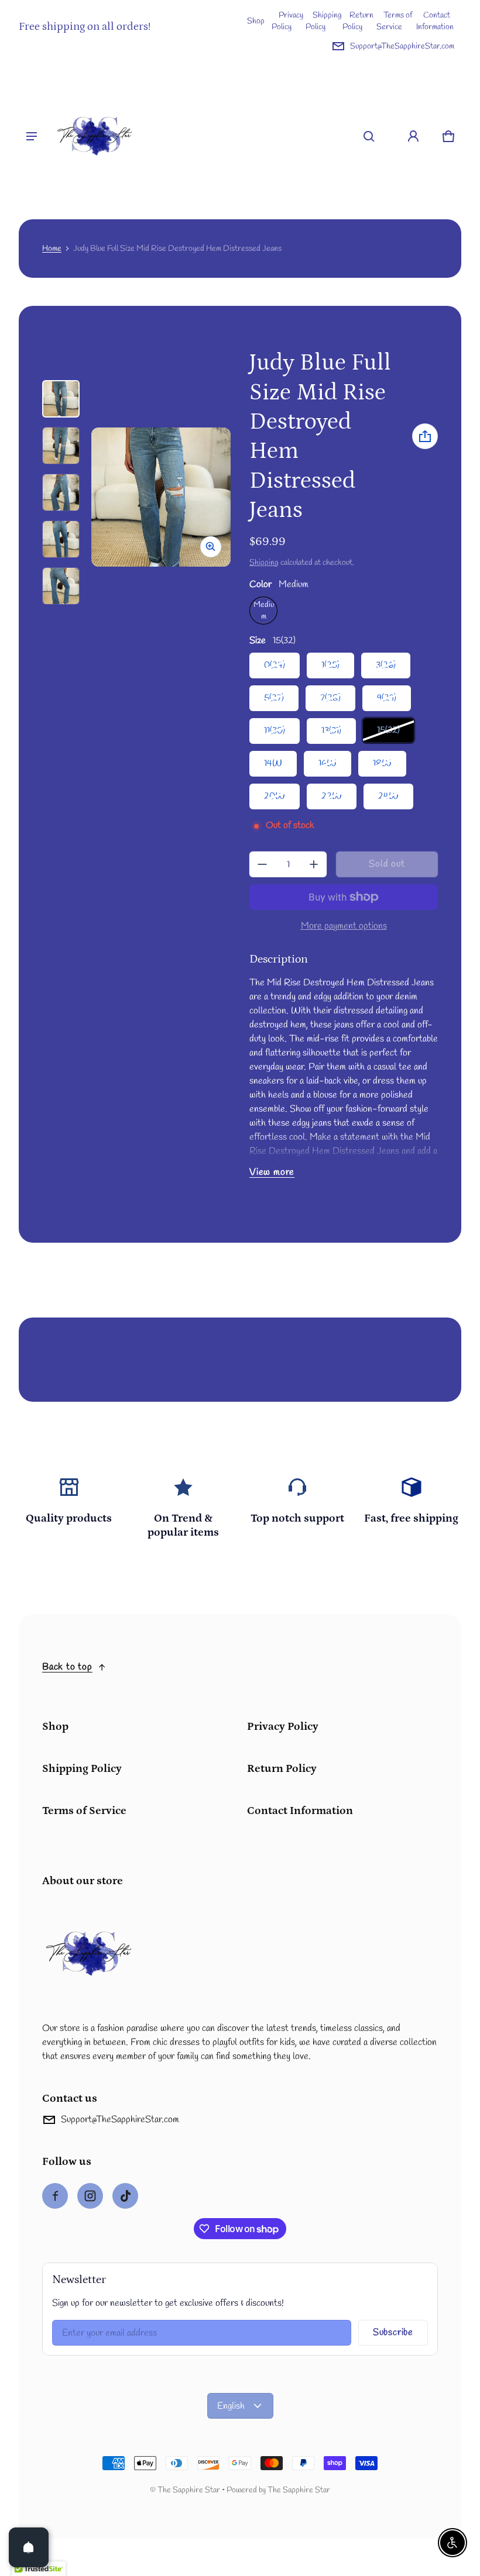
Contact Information (435, 21)
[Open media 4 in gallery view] (61, 492)
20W (275, 796)
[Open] (29, 2547)
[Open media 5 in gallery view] (61, 539)
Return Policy (358, 21)
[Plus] (314, 864)
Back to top (67, 1667)
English (231, 2406)
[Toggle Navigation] (32, 136)
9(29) (387, 698)
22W (332, 796)
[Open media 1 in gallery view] (61, 399)
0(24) (275, 665)
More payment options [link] (344, 926)
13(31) (331, 731)
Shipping (264, 563)
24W (388, 796)
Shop (256, 21)
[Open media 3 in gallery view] (61, 446)
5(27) (274, 698)
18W (382, 763)
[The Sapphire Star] (95, 136)
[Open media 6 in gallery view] (61, 586)
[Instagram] (90, 2196)
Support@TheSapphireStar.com (402, 46)
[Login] (413, 136)
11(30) (275, 731)
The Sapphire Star (189, 2490)
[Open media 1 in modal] (161, 497)
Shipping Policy (324, 21)
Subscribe (393, 2332)
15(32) (388, 730)
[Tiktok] (125, 2196)
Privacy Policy (287, 21)
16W (328, 763)
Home (52, 249)
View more (272, 1172)
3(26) (386, 665)
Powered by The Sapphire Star (278, 2490)
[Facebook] (55, 2196)
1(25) (330, 665)
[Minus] (262, 864)
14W (273, 763)
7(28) (330, 698)
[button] (369, 136)
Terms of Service (394, 21)
